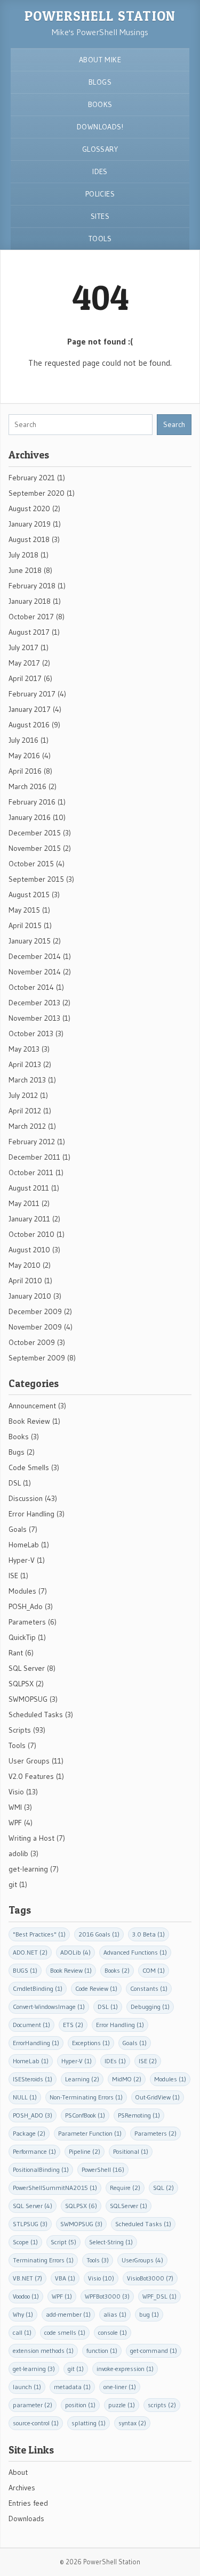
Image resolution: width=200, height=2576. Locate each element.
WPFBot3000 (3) (107, 2296)
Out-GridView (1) (158, 2097)
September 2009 (37, 1358)
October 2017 (31, 617)
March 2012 (27, 1126)
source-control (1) (36, 2423)
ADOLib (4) (75, 1952)
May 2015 (24, 910)
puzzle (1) (122, 2405)
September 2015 (36, 879)
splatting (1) (89, 2423)
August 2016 (29, 725)
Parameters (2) (155, 2133)
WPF (15, 1823)
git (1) (76, 2369)
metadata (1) (72, 2387)
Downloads (26, 2518)
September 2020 (37, 493)
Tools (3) (98, 2260)
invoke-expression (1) (125, 2369)
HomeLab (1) (31, 2061)
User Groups (29, 1761)
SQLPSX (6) (81, 2206)
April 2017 (25, 678)
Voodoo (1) (26, 2296)
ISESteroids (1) (33, 2079)
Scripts (20, 1730)
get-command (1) (154, 2351)
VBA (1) (65, 2278)
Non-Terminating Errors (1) (86, 2097)
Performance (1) (34, 2151)
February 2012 (32, 1142)
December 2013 (34, 1003)
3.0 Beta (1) (149, 1934)
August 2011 (29, 1188)
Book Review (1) (71, 1970)
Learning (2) (82, 2079)
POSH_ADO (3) (33, 2115)
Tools (100, 239)
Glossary (100, 149)
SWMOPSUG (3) (81, 2224)
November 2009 (35, 1327)
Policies (100, 194)
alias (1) (115, 2314)
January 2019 (30, 524)
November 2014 (35, 972)
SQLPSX (21, 1684)
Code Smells (29, 1467)
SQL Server (27, 1668)
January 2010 (30, 1296)
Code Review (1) (96, 1988)
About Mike (100, 60)
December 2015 (35, 833)
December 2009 (35, 1311)
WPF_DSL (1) (159, 2296)
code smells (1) (65, 2332)
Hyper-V (22, 1560)
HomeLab (24, 1545)
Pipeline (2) (85, 2151)
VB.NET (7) (27, 2278)
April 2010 (25, 1281)
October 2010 (31, 1234)
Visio (16, 1792)
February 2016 (32, 802)
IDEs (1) (115, 2061)
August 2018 (29, 539)
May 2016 (24, 756)
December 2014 (35, 956)
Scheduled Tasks (36, 1714)
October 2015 (31, 864)
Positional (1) (131, 2151)
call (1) (22, 2332)
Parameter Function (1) (90, 2133)
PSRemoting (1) (139, 2115)
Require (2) (125, 2188)
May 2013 (24, 1049)
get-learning (28, 1869)
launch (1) (27, 2387)
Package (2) (29, 2133)
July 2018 (23, 555)
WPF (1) (62, 2296)
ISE (13, 1576)
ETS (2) (73, 2025)
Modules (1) (170, 2079)
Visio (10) (101, 2278)
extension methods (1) (43, 2351)
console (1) (113, 2332)
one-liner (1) (120, 2387)
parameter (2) (33, 2405)
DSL (15, 1483)
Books (100, 104)
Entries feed (28, 2503)
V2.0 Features (31, 1776)
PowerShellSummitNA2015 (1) (55, 2188)
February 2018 (32, 586)
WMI (15, 1807)
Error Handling (31, 1514)
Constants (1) (149, 1988)
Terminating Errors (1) (43, 2260)
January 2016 (30, 817)
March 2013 (27, 1080)
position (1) (80, 2405)
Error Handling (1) (120, 2025)
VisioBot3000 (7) (150, 2278)
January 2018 (30, 601)
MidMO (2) (127, 2079)
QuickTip (22, 1637)
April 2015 (25, 925)
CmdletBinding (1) (38, 1988)
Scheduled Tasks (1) (143, 2224)
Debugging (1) (150, 2007)
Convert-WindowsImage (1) (49, 2007)
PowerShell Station (100, 16)
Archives (22, 2488)
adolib (18, 1853)
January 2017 (30, 709)
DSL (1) (108, 2007)
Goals (18, 1529)
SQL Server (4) (33, 2206)
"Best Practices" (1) (39, 1934)
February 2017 (32, 694)
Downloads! (100, 127)
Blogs (100, 82)
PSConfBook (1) (85, 2115)
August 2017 (29, 632)
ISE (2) (148, 2061)
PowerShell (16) (103, 2169)
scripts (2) (162, 2405)
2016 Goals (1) (99, 1934)
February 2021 (32, 478)
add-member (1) (68, 2314)
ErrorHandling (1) (36, 2043)
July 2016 (23, 740)
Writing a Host (31, 1838)
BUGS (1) (25, 1970)
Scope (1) (25, 2242)
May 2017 (24, 663)
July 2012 (23, 1095)
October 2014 (31, 987)
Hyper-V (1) (77, 2061)
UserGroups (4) (142, 2260)
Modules (22, 1591)
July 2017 (23, 647)
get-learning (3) (34, 2369)
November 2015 (35, 848)
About (18, 2472)
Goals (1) (135, 2043)
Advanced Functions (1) (135, 1952)
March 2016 (27, 786)
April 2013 (25, 1064)
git (13, 1884)
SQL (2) (163, 2188)
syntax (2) (132, 2423)
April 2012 (25, 1111)
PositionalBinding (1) (41, 2169)
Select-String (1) (111, 2242)
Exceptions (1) (91, 2043)
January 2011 (29, 1219)
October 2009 (32, 1342)
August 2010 (29, 1250)
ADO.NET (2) (30, 1952)
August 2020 (29, 508)
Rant (16, 1653)
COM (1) (154, 1970)
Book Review (29, 1421)
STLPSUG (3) (30, 2224)
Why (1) (23, 2314)
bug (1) (149, 2314)
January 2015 (30, 941)
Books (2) (117, 1970)
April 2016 (25, 771)
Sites (100, 216)
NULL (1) (25, 2097)
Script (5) (63, 2242)
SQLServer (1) (129, 2206)
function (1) (102, 2351)
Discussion (26, 1498)
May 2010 (25, 1265)
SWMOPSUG (28, 1699)
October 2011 (31, 1172)
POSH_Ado (26, 1606)
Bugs (17, 1452)
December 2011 (34, 1157)
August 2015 (29, 895)
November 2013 (34, 1018)
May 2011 (24, 1203)
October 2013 (31, 1033)
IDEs (100, 171)
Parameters (27, 1622)
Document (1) (31, 2025)
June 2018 (25, 570)
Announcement (32, 1406)
